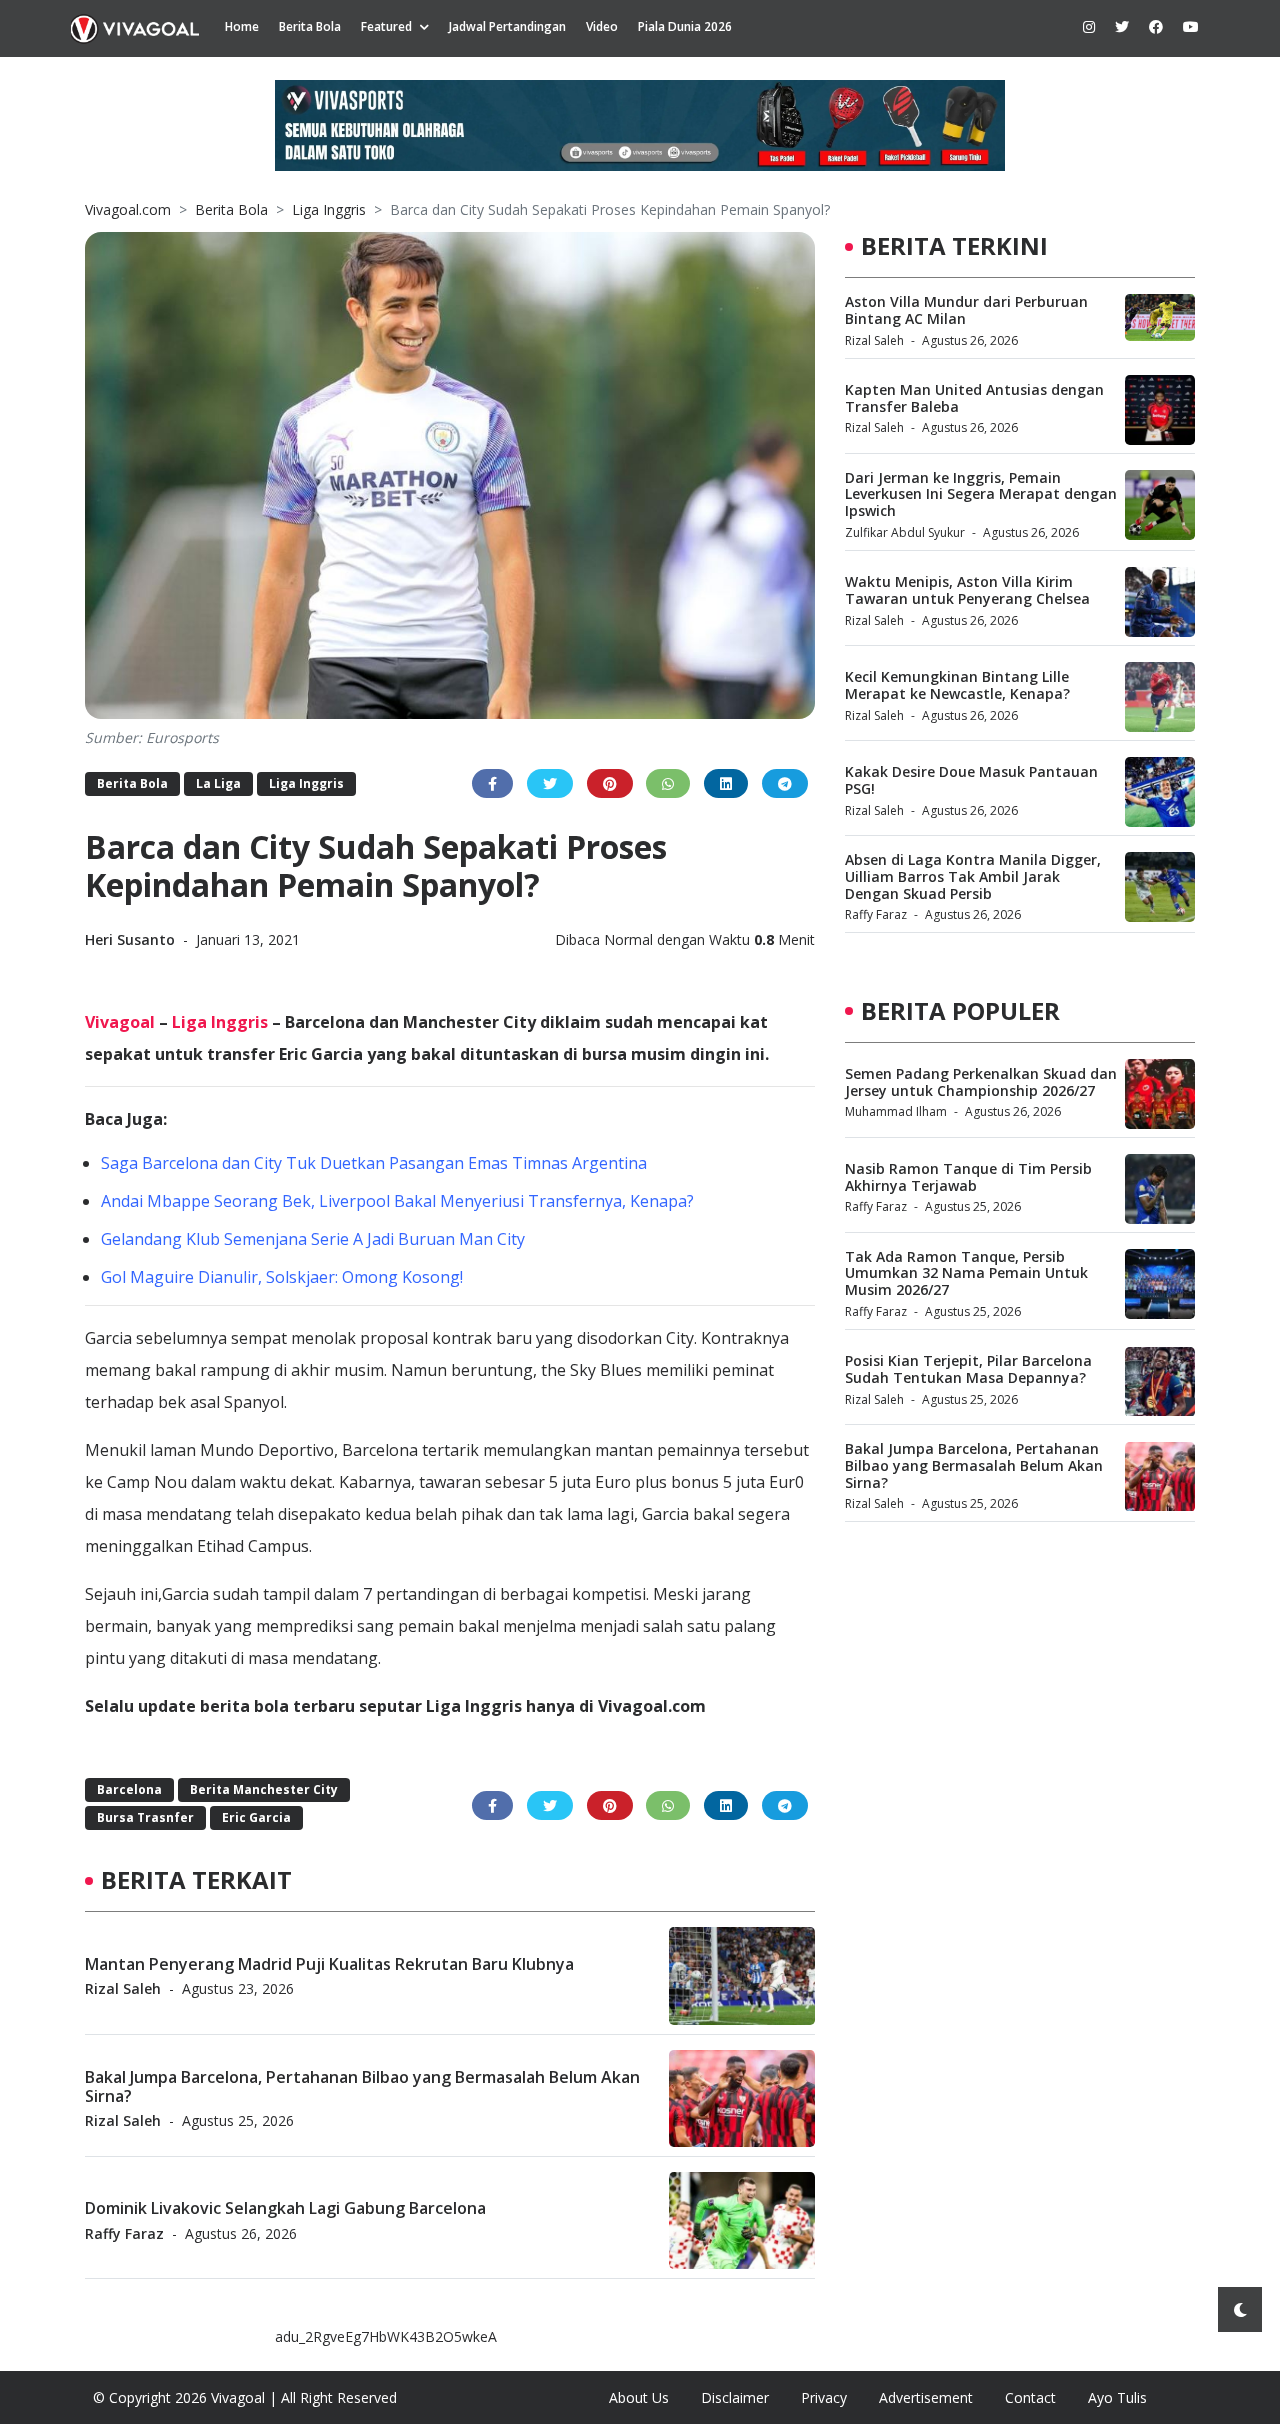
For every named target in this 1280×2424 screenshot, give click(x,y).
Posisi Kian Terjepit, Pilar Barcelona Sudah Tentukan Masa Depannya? (968, 1370)
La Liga (218, 783)
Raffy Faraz (124, 2232)
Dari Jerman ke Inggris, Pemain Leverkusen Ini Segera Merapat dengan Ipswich (981, 494)
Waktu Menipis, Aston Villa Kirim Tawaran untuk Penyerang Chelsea (967, 590)
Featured (386, 26)
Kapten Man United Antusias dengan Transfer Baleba (974, 398)
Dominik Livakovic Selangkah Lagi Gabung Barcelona (285, 2208)
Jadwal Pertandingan (507, 26)
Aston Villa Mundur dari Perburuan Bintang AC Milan (966, 310)
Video (602, 26)
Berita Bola (310, 26)
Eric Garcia (256, 1817)
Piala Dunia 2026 (685, 26)
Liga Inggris (329, 209)
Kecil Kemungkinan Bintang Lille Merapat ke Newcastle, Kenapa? (957, 685)
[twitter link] (1122, 26)
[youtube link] (1191, 26)
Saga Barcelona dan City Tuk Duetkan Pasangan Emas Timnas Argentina (374, 1163)
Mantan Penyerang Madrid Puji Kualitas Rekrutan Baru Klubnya (329, 1963)
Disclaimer (735, 2397)
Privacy (824, 2397)
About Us (639, 2397)
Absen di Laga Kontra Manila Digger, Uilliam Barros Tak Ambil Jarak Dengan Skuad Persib (973, 876)
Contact (1030, 2397)
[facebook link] (1156, 26)
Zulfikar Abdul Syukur (905, 532)
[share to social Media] (492, 783)
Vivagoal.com (128, 209)
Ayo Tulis (1117, 2397)
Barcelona (129, 1789)
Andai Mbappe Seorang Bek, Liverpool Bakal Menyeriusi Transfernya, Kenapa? (397, 1201)
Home (242, 26)
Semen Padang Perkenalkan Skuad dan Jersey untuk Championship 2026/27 (981, 1082)
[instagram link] (1089, 26)
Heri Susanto (132, 939)
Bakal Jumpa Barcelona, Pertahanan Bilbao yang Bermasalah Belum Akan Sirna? (362, 2085)
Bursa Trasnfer (145, 1817)
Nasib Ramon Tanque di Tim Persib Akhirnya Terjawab (968, 1177)
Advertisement (926, 2397)
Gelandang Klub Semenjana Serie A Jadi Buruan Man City (313, 1239)
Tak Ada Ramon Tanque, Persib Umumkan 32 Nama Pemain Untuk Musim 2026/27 (966, 1273)
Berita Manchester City (264, 1789)
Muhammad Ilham (896, 1112)
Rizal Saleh (123, 1987)
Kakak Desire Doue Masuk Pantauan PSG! (971, 780)
